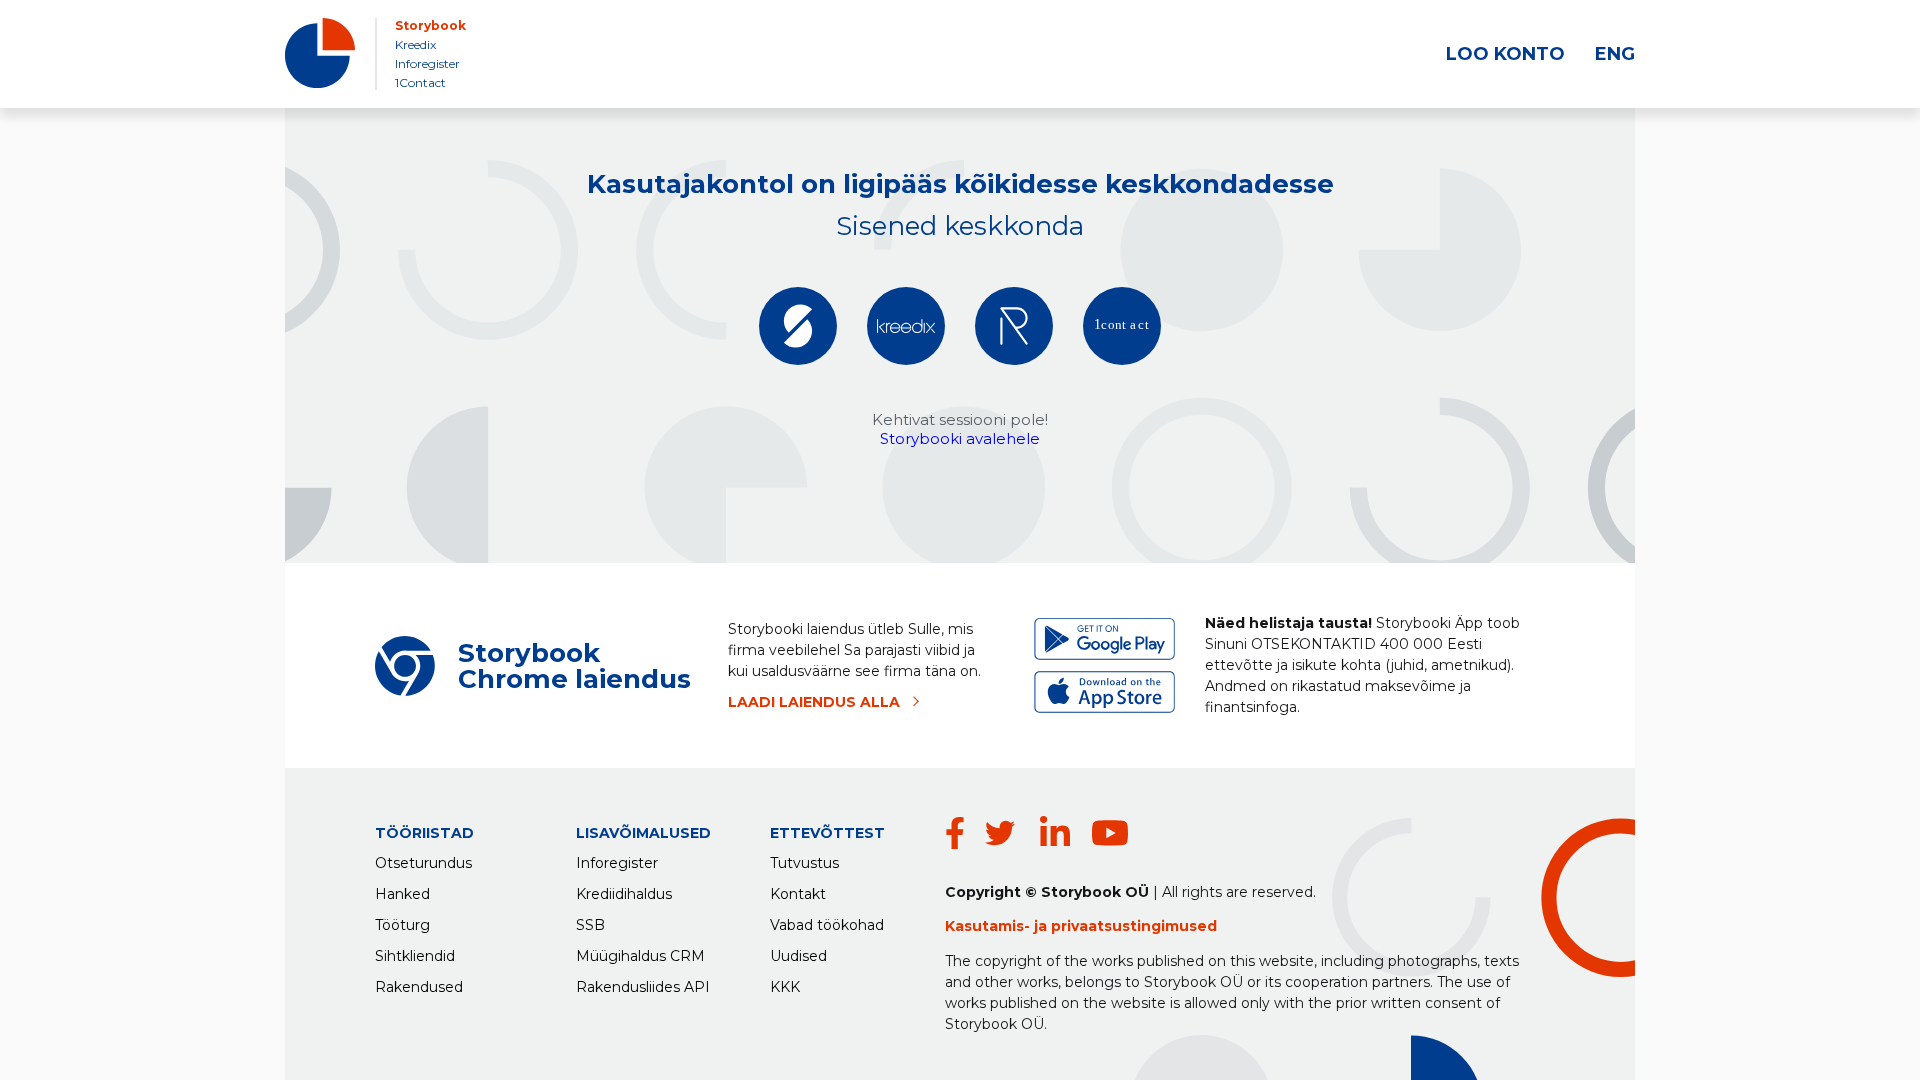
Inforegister (427, 63)
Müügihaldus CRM (640, 956)
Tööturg (402, 925)
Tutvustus (804, 863)
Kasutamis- (989, 926)
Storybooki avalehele (960, 438)
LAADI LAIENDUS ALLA (814, 702)
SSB (590, 925)
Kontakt (798, 894)
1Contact (420, 82)
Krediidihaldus (624, 894)
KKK (785, 987)
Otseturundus (423, 863)
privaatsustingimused (1134, 926)
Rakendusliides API (643, 987)
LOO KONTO (1505, 54)
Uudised (798, 956)
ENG (1615, 54)
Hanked (402, 894)
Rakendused (419, 987)
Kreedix (415, 44)
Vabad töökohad (827, 925)
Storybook (430, 25)
